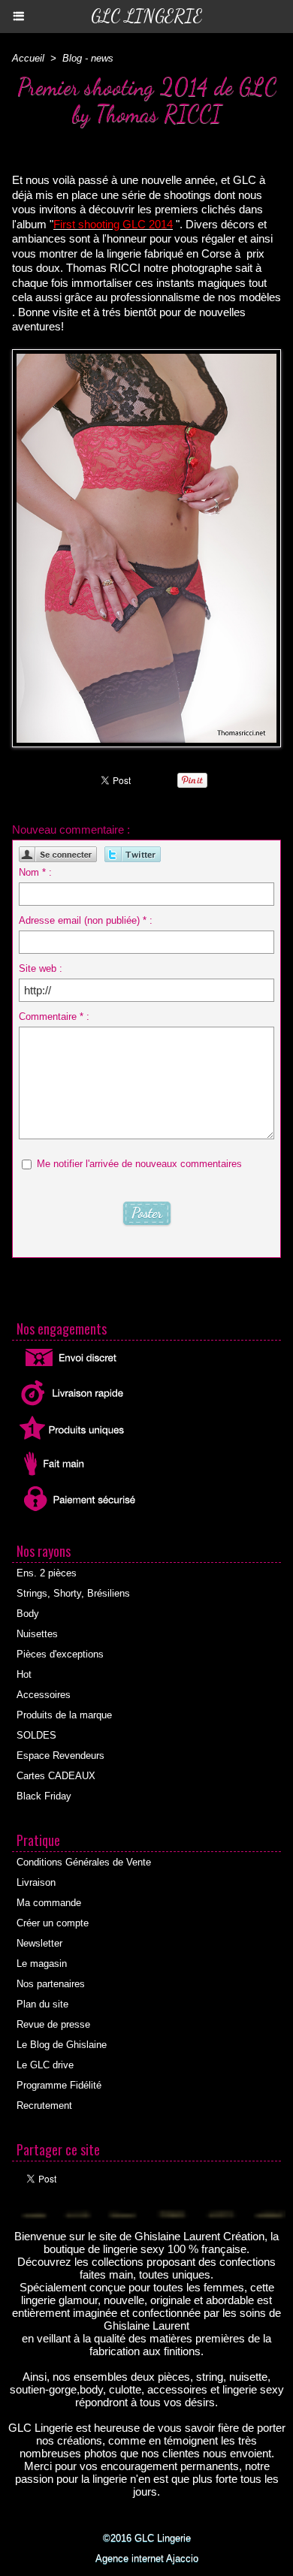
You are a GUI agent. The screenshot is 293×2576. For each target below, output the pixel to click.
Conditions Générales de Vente (84, 1862)
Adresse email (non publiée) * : (86, 920)
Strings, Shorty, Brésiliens (73, 1593)
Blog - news (88, 58)
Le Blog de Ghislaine (62, 2045)
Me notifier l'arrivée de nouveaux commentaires (139, 1164)
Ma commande (49, 1903)
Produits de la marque (64, 1715)
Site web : (41, 968)
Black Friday (44, 1796)
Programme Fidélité (59, 2085)
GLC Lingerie (146, 16)
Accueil (28, 58)
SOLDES (36, 1735)
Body (28, 1614)
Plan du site (42, 2004)
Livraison (36, 1882)
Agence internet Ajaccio (147, 2558)
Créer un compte (53, 1923)
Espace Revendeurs (60, 1756)
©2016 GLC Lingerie (147, 2538)
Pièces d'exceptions (60, 1654)
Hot (24, 1674)
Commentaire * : (54, 1017)
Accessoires (44, 1695)
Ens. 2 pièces (47, 1573)
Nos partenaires (51, 1984)
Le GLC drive (45, 2065)
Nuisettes (37, 1634)
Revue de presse (53, 2024)
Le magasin (42, 1964)
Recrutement (44, 2105)
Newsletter (39, 1943)
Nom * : (35, 872)
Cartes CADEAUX (56, 1776)
